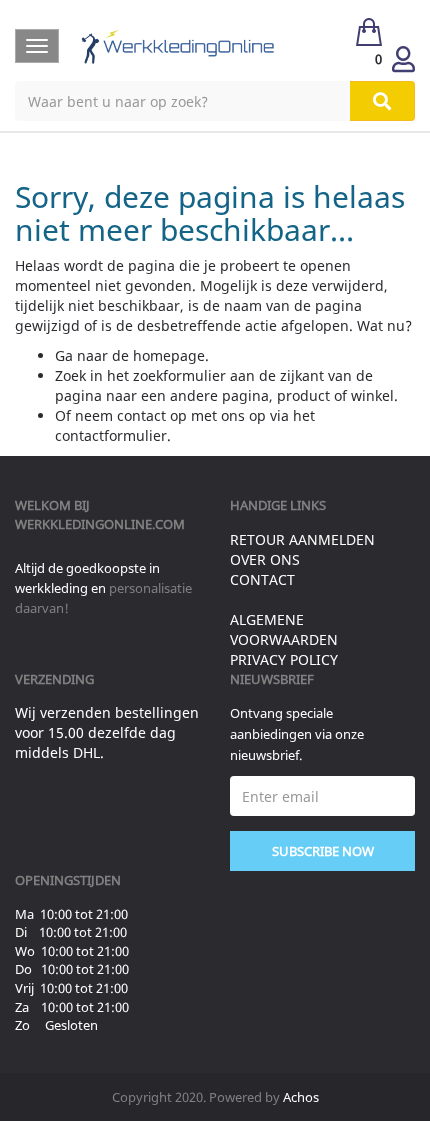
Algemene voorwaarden (284, 629)
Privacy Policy (284, 659)
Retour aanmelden (302, 539)
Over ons (265, 559)
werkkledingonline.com (100, 524)
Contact (262, 579)
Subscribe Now (323, 851)
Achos (301, 1097)
